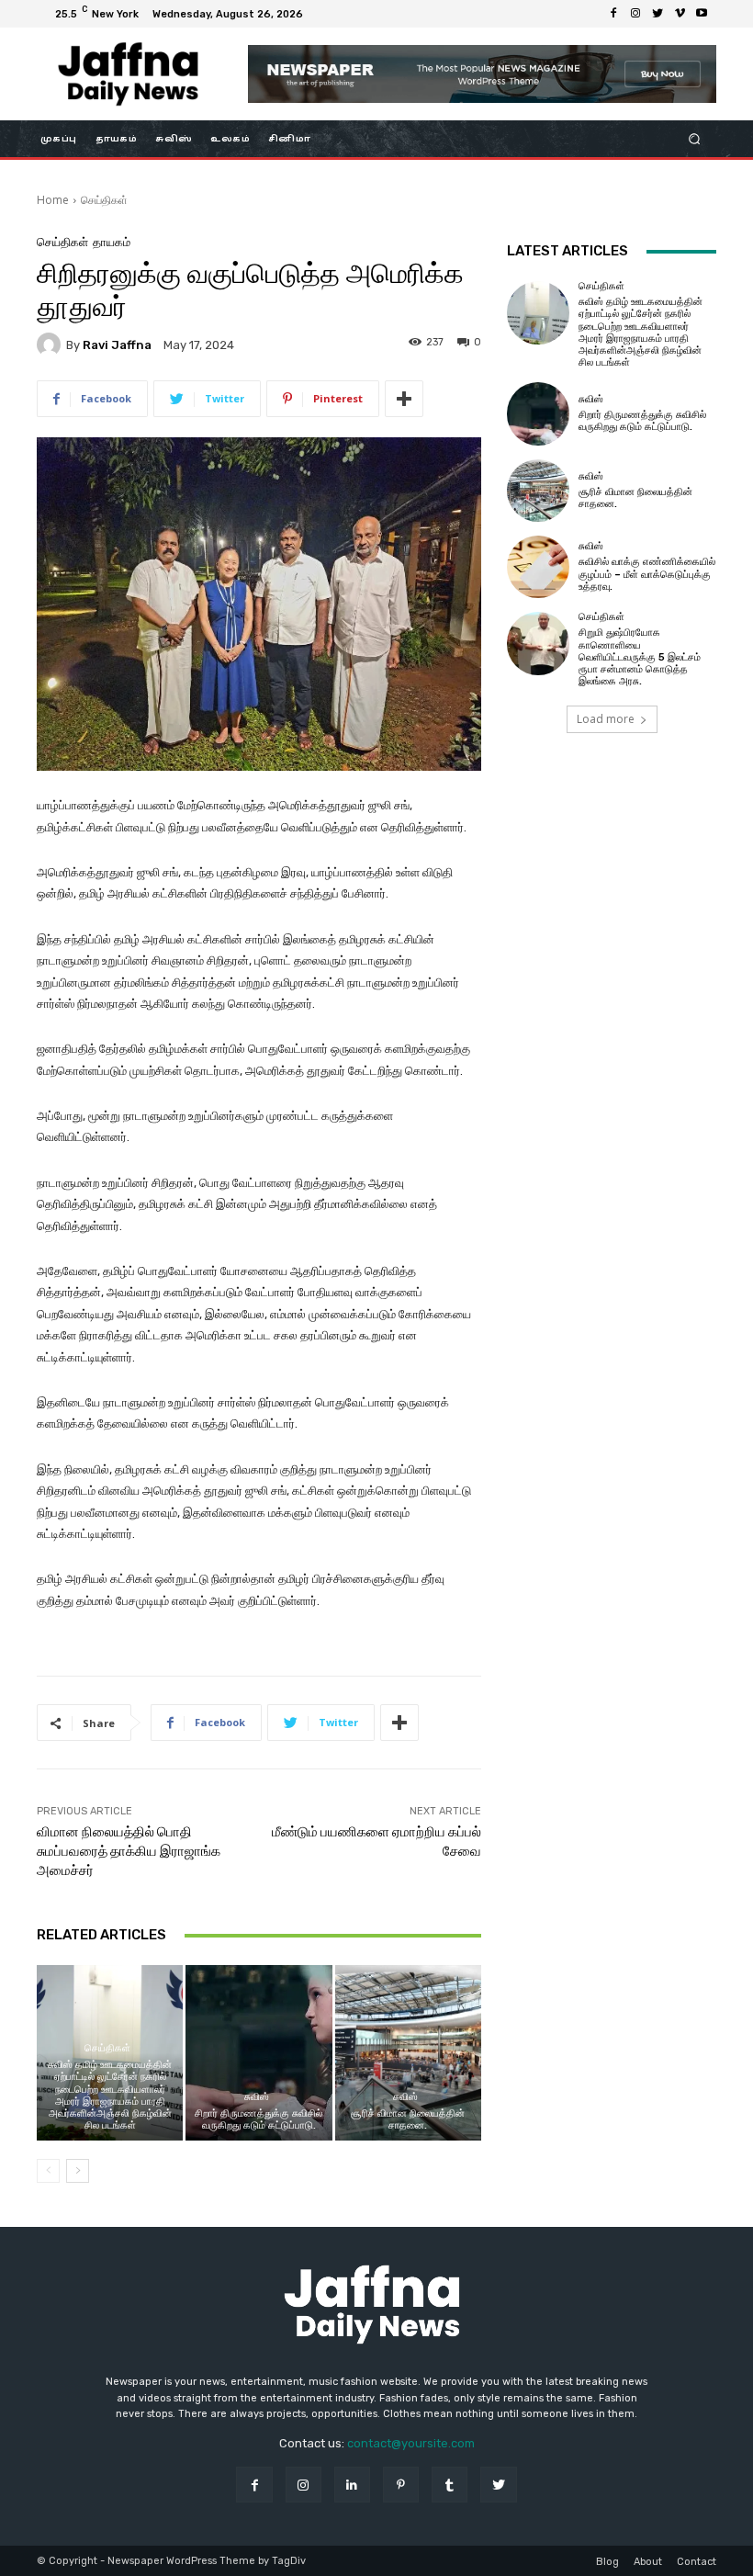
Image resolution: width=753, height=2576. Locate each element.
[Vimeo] (680, 14)
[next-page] (78, 2171)
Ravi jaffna (117, 345)
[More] (404, 399)
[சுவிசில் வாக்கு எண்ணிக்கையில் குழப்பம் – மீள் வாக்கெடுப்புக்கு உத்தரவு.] (538, 567)
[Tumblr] (450, 2485)
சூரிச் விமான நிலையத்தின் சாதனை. (408, 2119)
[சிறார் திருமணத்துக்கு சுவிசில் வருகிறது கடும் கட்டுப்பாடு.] (258, 2053)
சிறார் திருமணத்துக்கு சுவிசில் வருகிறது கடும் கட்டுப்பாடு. (258, 2119)
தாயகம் (112, 242)
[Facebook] (613, 14)
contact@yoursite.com (411, 2443)
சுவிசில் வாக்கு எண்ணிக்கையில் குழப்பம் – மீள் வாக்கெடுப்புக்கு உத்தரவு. (647, 574)
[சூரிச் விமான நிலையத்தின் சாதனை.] (408, 2053)
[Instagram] (635, 14)
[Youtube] (702, 14)
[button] (695, 139)
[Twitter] (657, 14)
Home (53, 200)
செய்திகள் (104, 200)
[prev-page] (48, 2171)
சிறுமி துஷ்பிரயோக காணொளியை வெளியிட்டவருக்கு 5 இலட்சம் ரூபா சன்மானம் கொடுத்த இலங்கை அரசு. (640, 657)
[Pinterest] (401, 2485)
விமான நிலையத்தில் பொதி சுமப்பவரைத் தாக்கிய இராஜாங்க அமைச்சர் (129, 1851)
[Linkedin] (352, 2485)
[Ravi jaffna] (51, 345)
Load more (606, 719)
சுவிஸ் (257, 2097)
